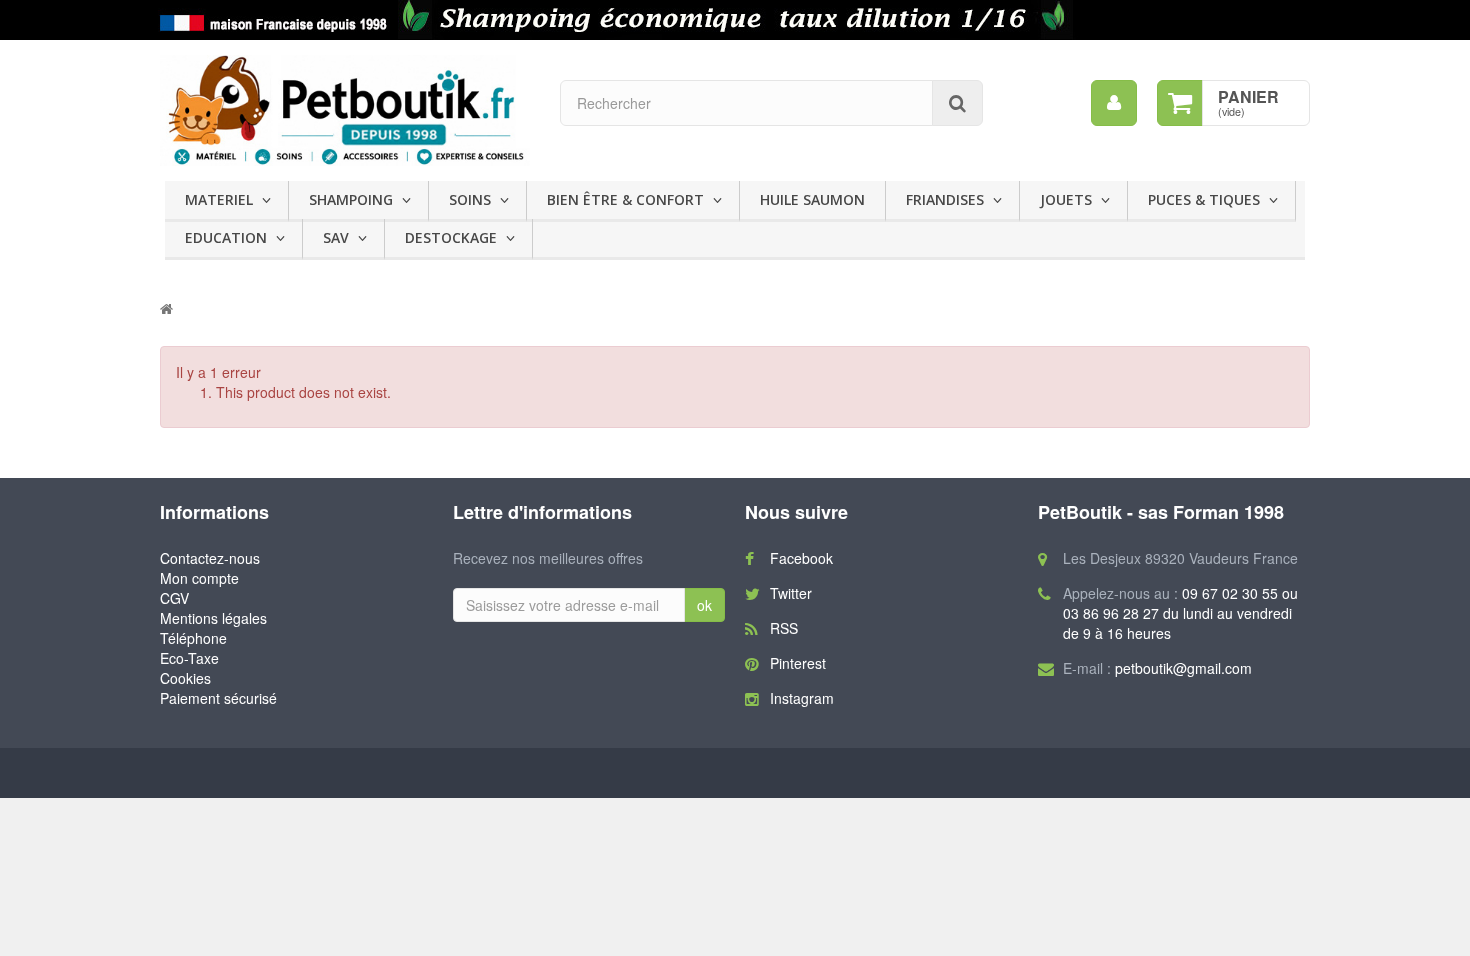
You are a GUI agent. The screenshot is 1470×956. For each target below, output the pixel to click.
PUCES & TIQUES (1204, 199)
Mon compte (199, 578)
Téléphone (193, 638)
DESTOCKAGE (451, 237)
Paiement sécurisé (218, 698)
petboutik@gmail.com (1183, 668)
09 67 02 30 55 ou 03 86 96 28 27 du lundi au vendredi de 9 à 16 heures (1180, 613)
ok (704, 605)
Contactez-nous (210, 558)
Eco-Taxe (189, 658)
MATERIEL (219, 199)
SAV (336, 237)
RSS (784, 628)
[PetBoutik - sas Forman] (345, 110)
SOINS (470, 199)
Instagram (802, 698)
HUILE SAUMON (812, 199)
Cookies (185, 678)
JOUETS (1066, 199)
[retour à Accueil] (166, 308)
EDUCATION (226, 237)
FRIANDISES (945, 199)
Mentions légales (213, 618)
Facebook (801, 558)
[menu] (1114, 103)
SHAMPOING (351, 199)
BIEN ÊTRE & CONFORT (625, 199)
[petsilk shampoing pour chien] (735, 20)
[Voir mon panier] (1180, 103)
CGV (174, 598)
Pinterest (798, 663)
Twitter (791, 593)
